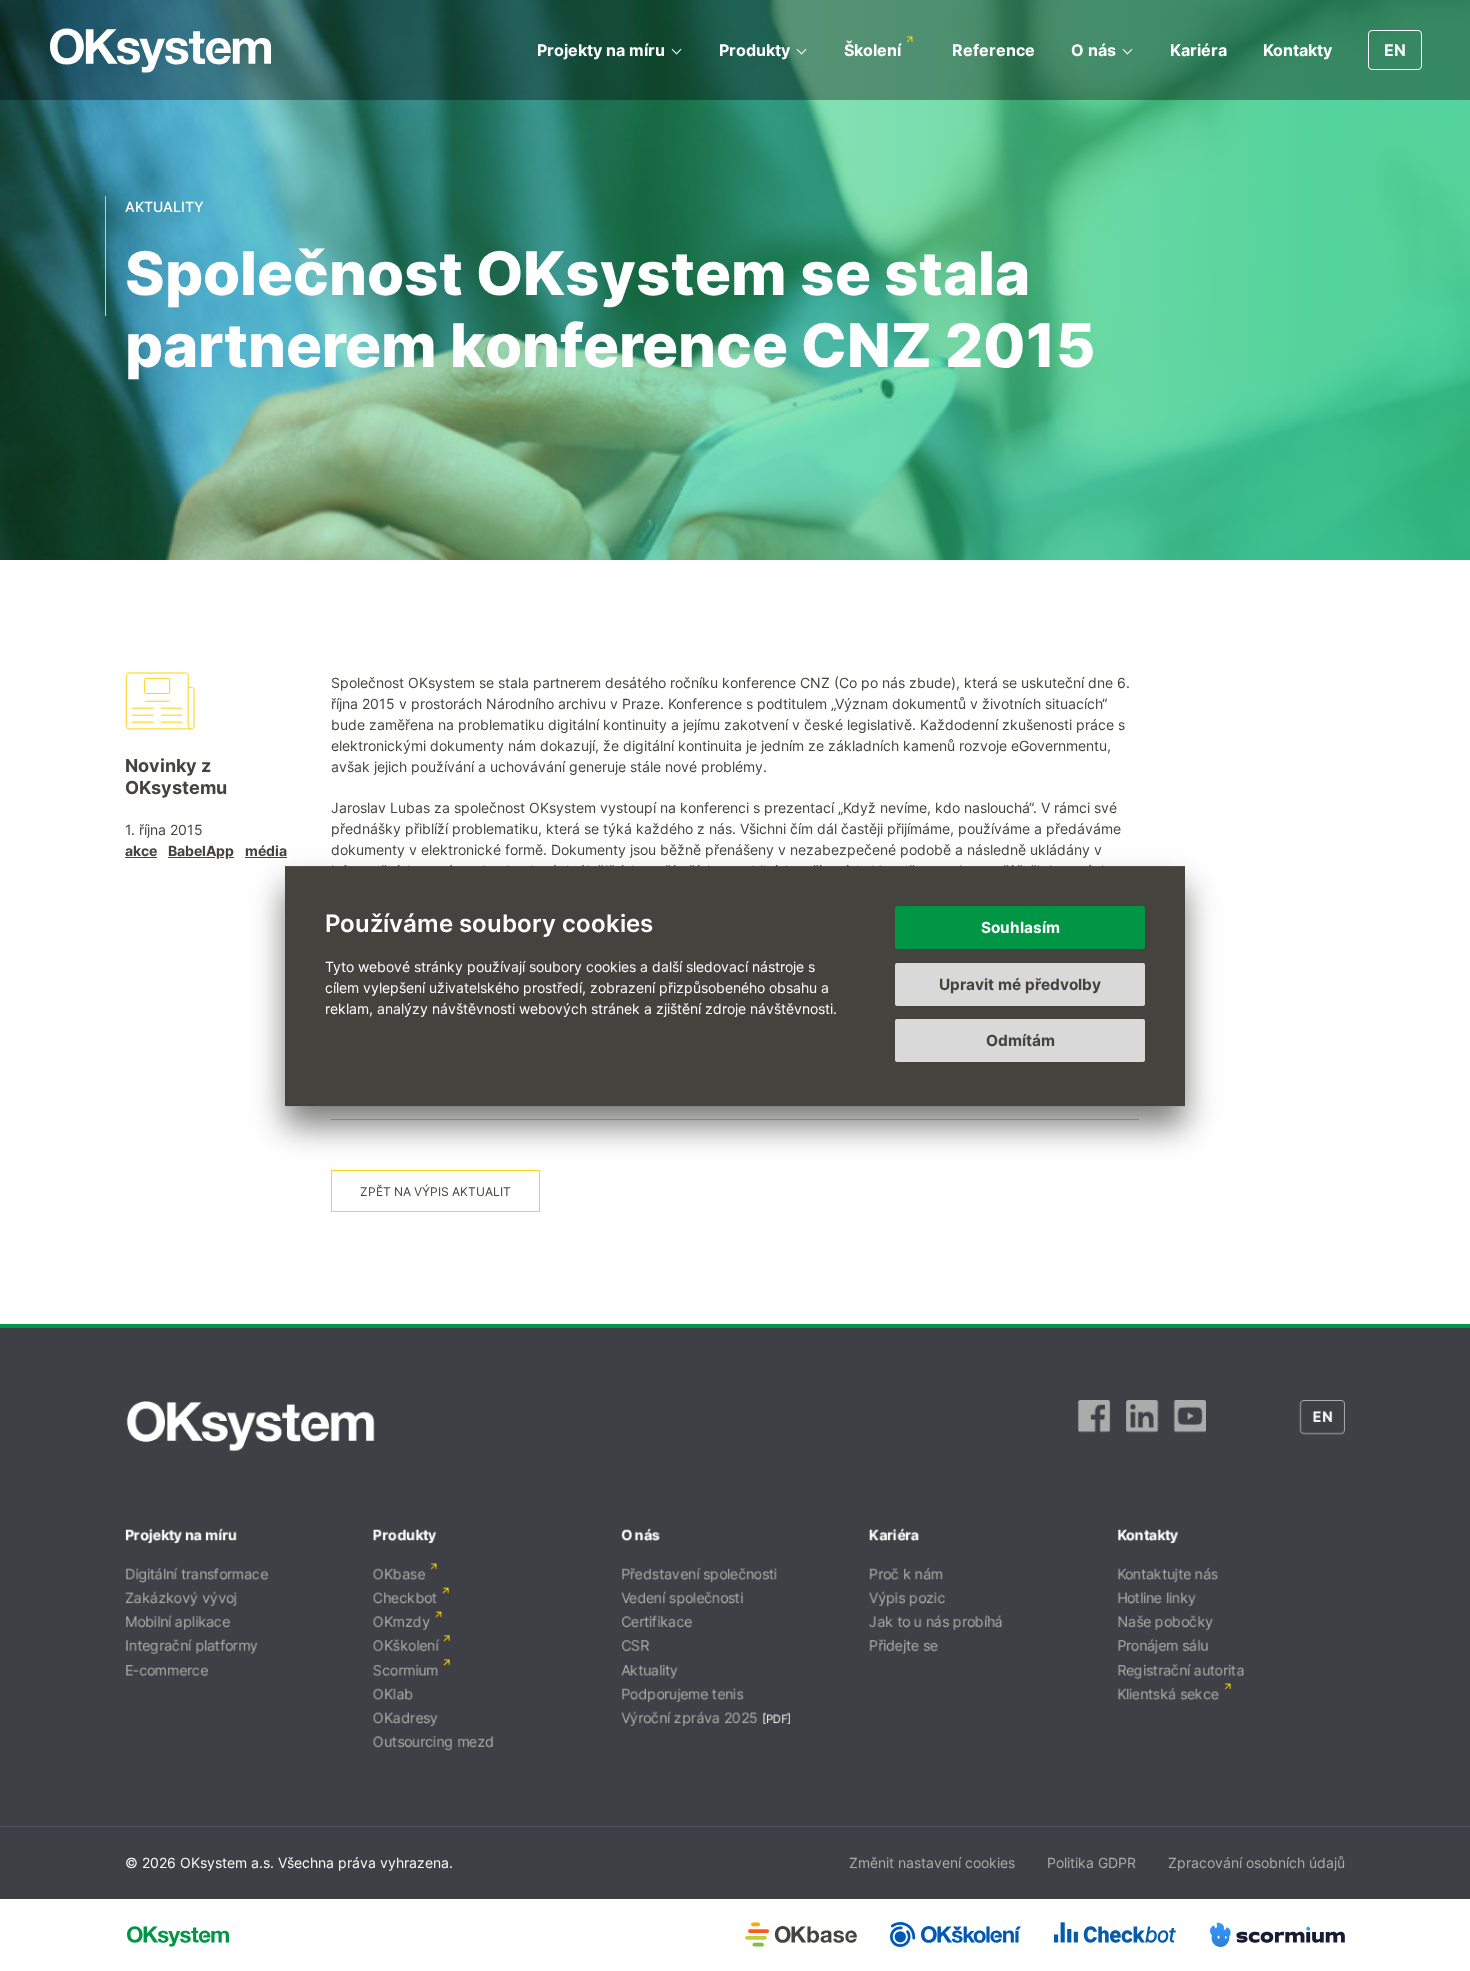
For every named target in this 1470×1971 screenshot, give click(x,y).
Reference (993, 50)
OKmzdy (401, 1621)
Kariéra (1198, 50)
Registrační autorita (1180, 1669)
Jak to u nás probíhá (936, 1621)
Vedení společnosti (682, 1597)
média (266, 850)
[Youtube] (1190, 1426)
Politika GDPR (1091, 1862)
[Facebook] (1094, 1426)
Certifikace (656, 1621)
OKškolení (405, 1645)
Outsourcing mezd (433, 1741)
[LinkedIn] (1142, 1426)
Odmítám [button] (1020, 1040)
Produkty (754, 50)
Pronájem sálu (1162, 1645)
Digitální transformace (196, 1573)
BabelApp (201, 850)
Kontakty (1297, 50)
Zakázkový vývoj (181, 1597)
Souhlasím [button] (1020, 927)
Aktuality (649, 1669)
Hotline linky (1156, 1597)
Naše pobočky (1165, 1621)
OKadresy (405, 1717)
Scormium (405, 1669)
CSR (635, 1645)
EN (1395, 50)
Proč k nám (906, 1573)
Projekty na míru (601, 50)
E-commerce (166, 1669)
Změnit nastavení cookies (932, 1862)
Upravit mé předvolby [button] (1020, 983)
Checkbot (405, 1597)
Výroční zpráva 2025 (689, 1717)
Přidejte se (903, 1645)
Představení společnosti (699, 1573)
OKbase (399, 1573)
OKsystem (160, 50)
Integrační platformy (191, 1645)
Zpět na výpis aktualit (435, 1191)
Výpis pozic (907, 1597)
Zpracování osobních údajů (1256, 1862)
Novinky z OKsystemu (176, 776)
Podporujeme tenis (682, 1693)
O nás (1093, 50)
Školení (872, 50)
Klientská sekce (1168, 1693)
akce (141, 850)
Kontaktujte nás (1167, 1573)
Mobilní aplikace (177, 1621)
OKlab (393, 1693)
